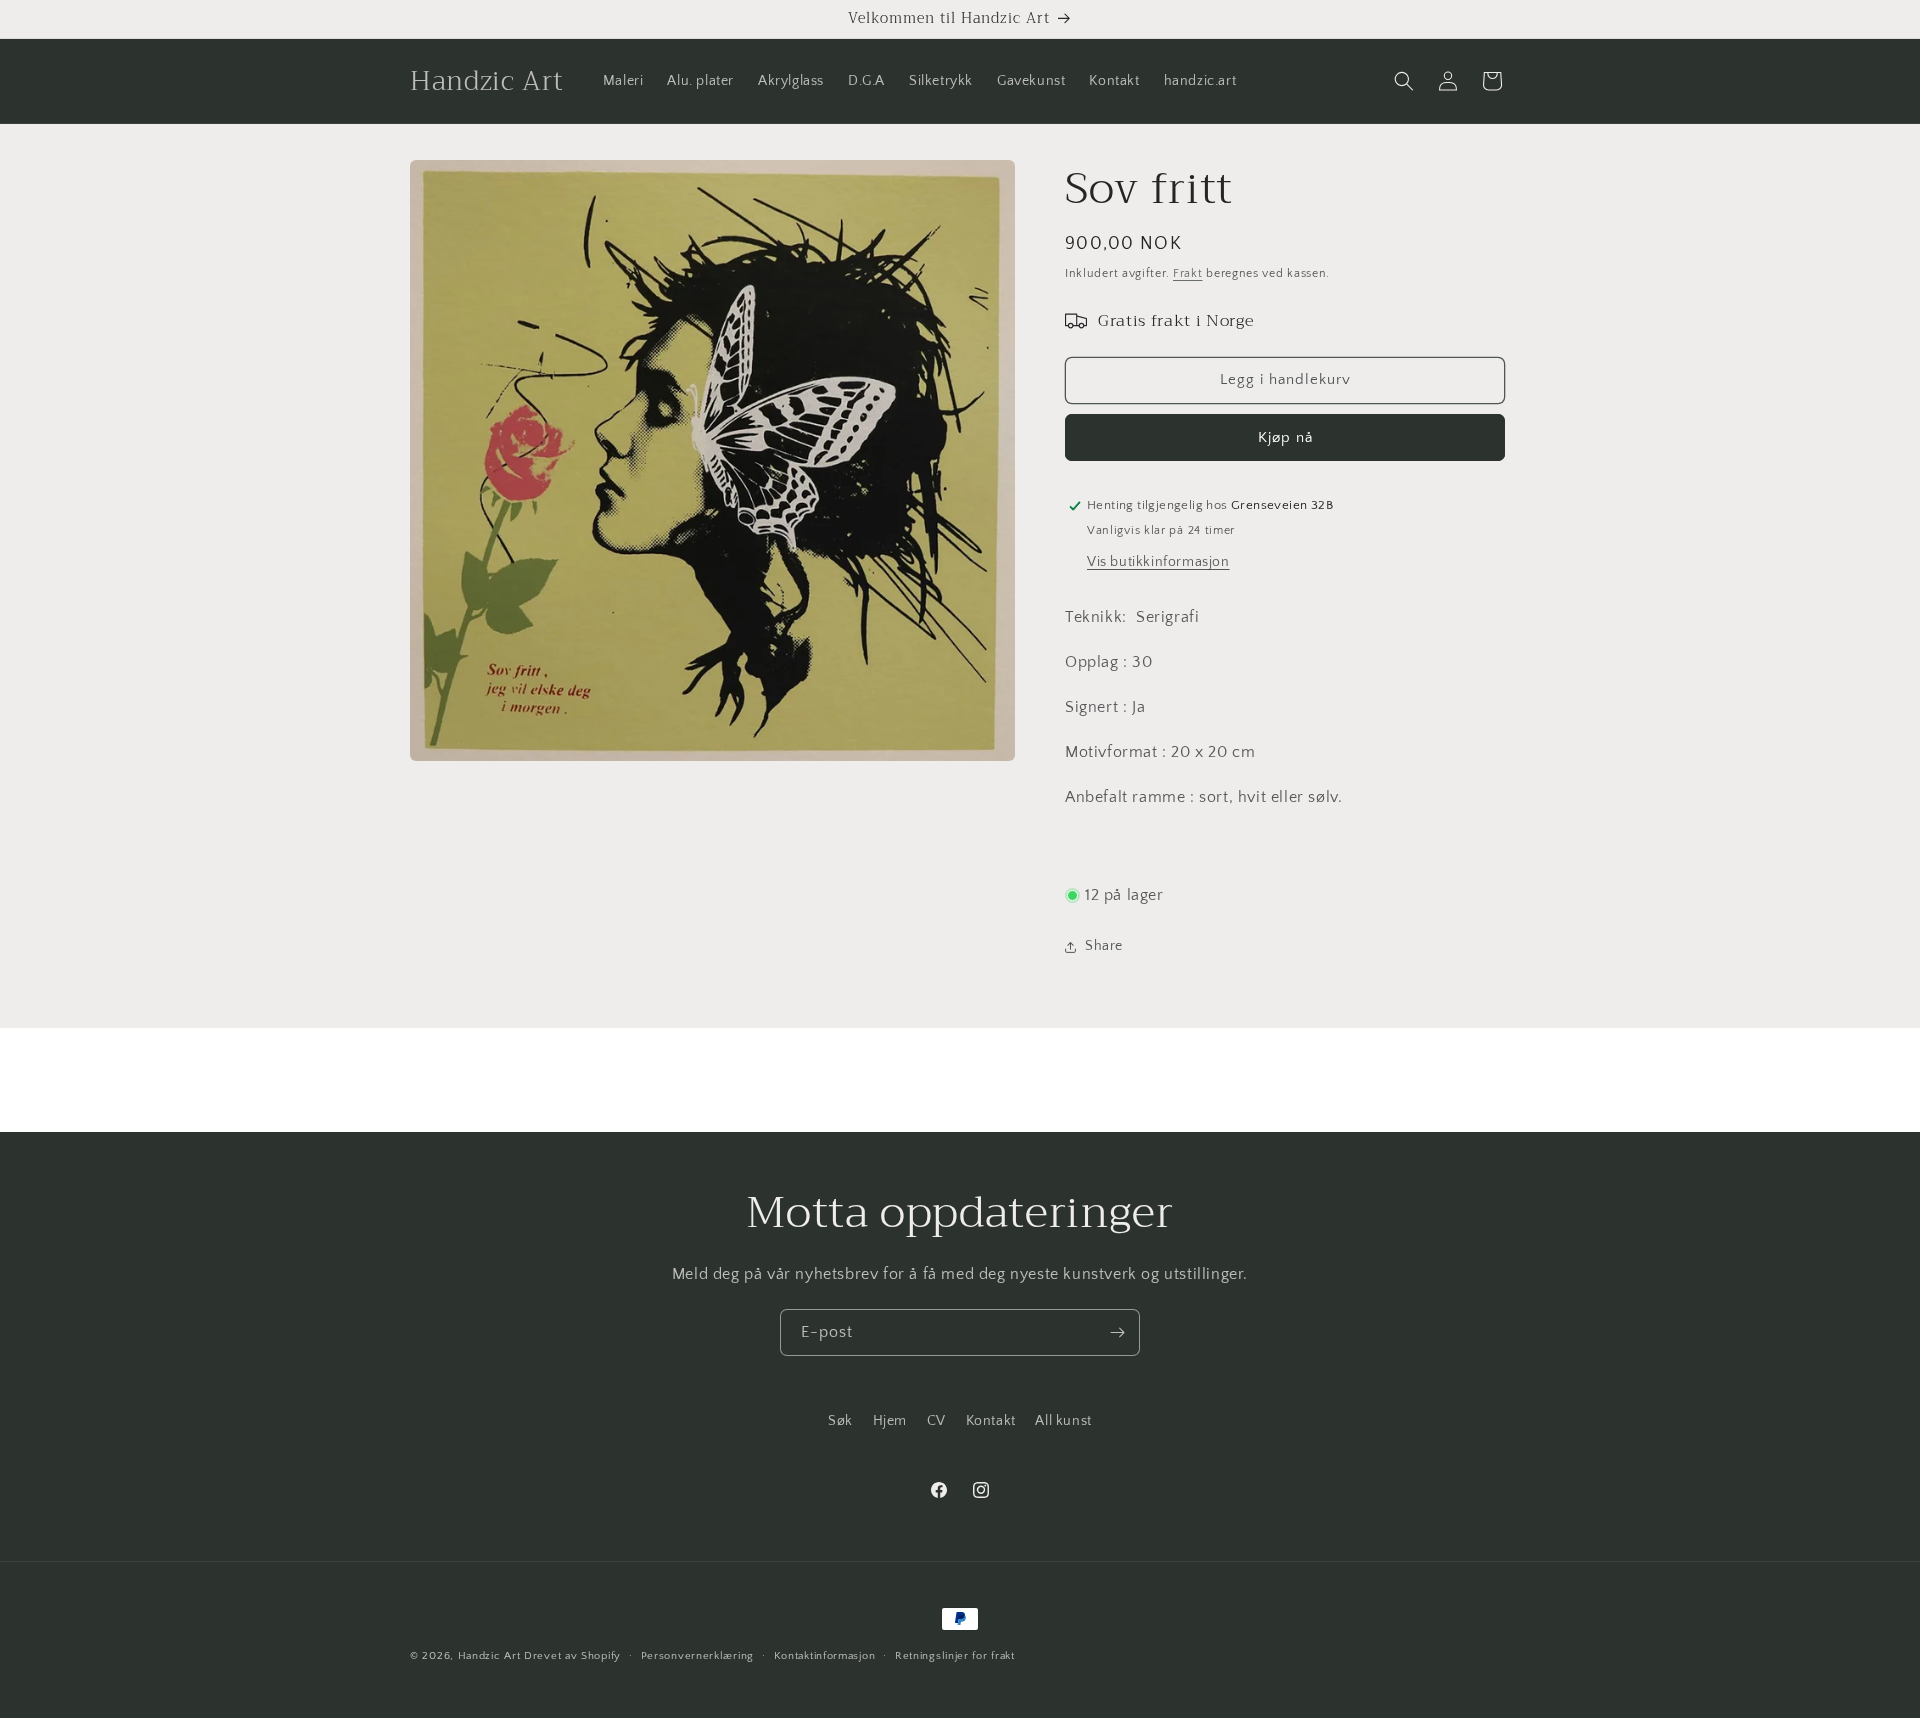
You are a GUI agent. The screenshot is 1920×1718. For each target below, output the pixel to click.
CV (936, 1421)
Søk (840, 1421)
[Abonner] (1117, 1332)
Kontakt (991, 1421)
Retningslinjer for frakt (955, 1656)
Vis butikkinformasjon (1158, 562)
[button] (1404, 81)
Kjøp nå (1285, 437)
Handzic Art (489, 1656)
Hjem (890, 1421)
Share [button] (1104, 946)
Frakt (1188, 273)
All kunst (1063, 1421)
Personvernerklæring (697, 1656)
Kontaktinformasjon (825, 1656)
